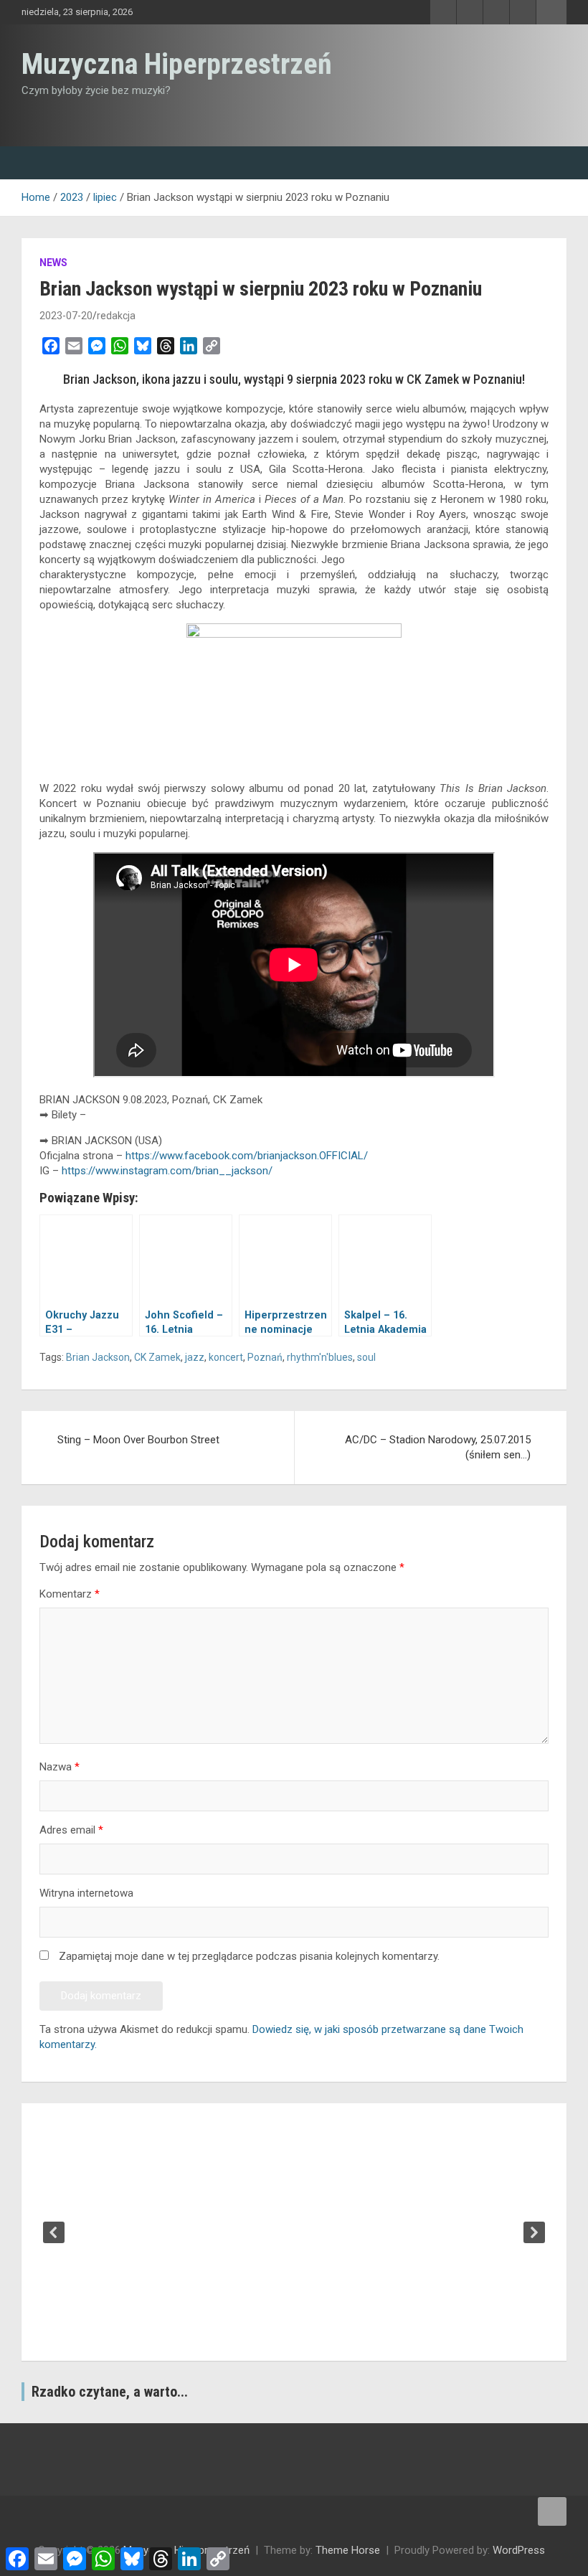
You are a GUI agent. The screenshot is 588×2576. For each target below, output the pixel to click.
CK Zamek (157, 1357)
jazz (195, 1357)
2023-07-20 (66, 316)
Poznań (265, 1357)
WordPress (519, 2550)
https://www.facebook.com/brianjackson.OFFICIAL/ (247, 1156)
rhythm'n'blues (320, 1357)
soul (366, 1357)
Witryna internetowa (86, 1893)
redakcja (116, 316)
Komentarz (70, 1594)
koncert (226, 1357)
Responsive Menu (551, 12)
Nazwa (60, 1767)
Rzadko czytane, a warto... (110, 2392)
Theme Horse (348, 2550)
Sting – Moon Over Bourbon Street (138, 1440)
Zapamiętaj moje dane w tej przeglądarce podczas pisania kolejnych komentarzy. (249, 1956)
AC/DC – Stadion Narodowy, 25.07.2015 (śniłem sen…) (438, 1447)
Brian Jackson (98, 1357)
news (53, 263)
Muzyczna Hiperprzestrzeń (177, 64)
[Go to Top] (552, 2511)
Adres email (71, 1830)
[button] (54, 2232)
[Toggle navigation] (39, 163)
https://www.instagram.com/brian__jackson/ (167, 1171)
